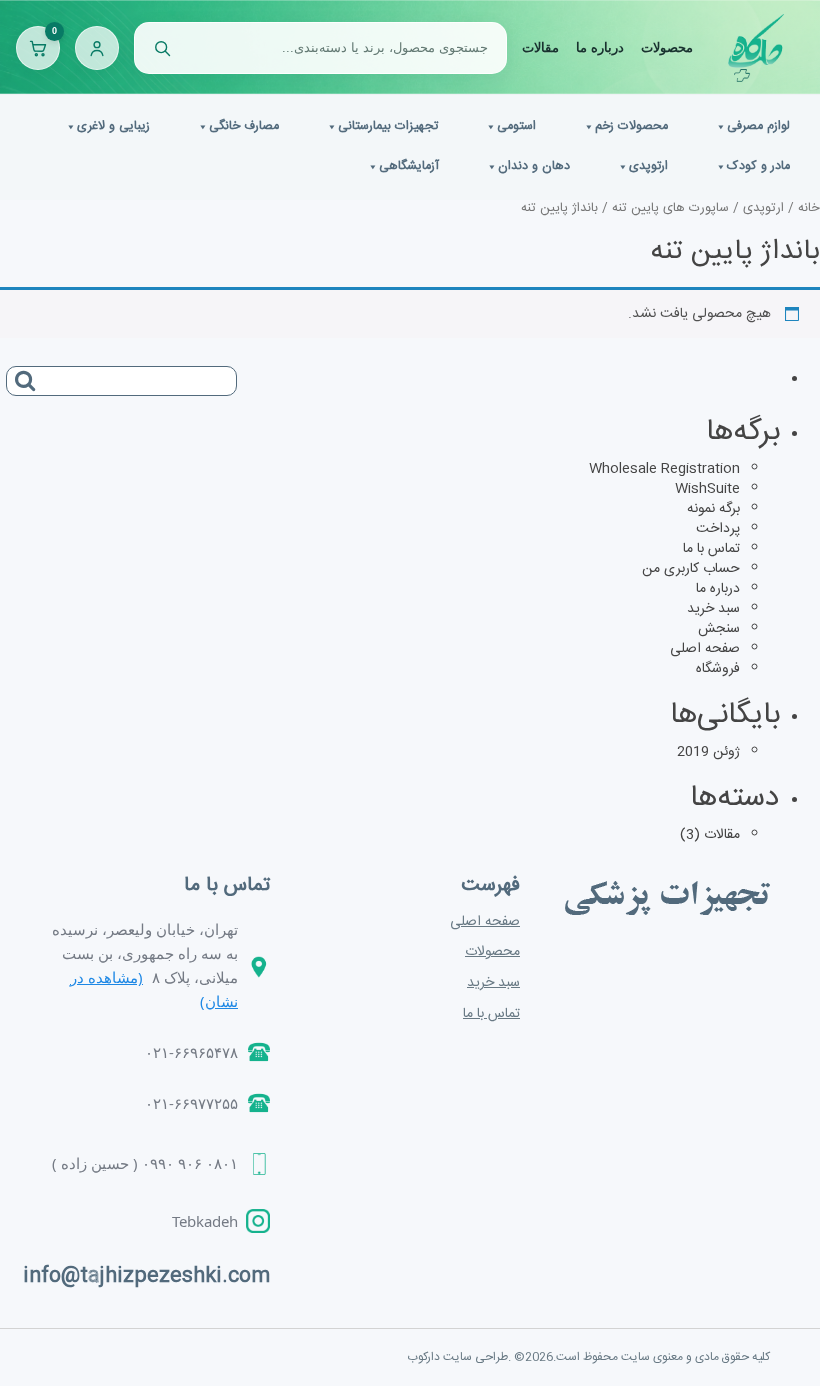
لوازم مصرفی (758, 126)
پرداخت (718, 529)
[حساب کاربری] (97, 48)
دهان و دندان (534, 166)
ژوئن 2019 (708, 752)
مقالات (540, 47)
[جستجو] (162, 48)
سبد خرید (713, 609)
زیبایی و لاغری (113, 126)
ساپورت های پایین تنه (670, 208)
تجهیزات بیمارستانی (388, 126)
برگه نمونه (713, 509)
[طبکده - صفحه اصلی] (756, 48)
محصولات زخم (631, 126)
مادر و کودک (758, 166)
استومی (516, 126)
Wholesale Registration (664, 469)
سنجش (719, 629)
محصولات (667, 47)
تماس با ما (711, 549)
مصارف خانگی (244, 126)
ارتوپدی (648, 166)
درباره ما (600, 47)
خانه (809, 208)
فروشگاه (718, 669)
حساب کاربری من (691, 569)
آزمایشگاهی (409, 166)
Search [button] (21, 374)
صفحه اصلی (705, 649)
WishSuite (707, 489)
